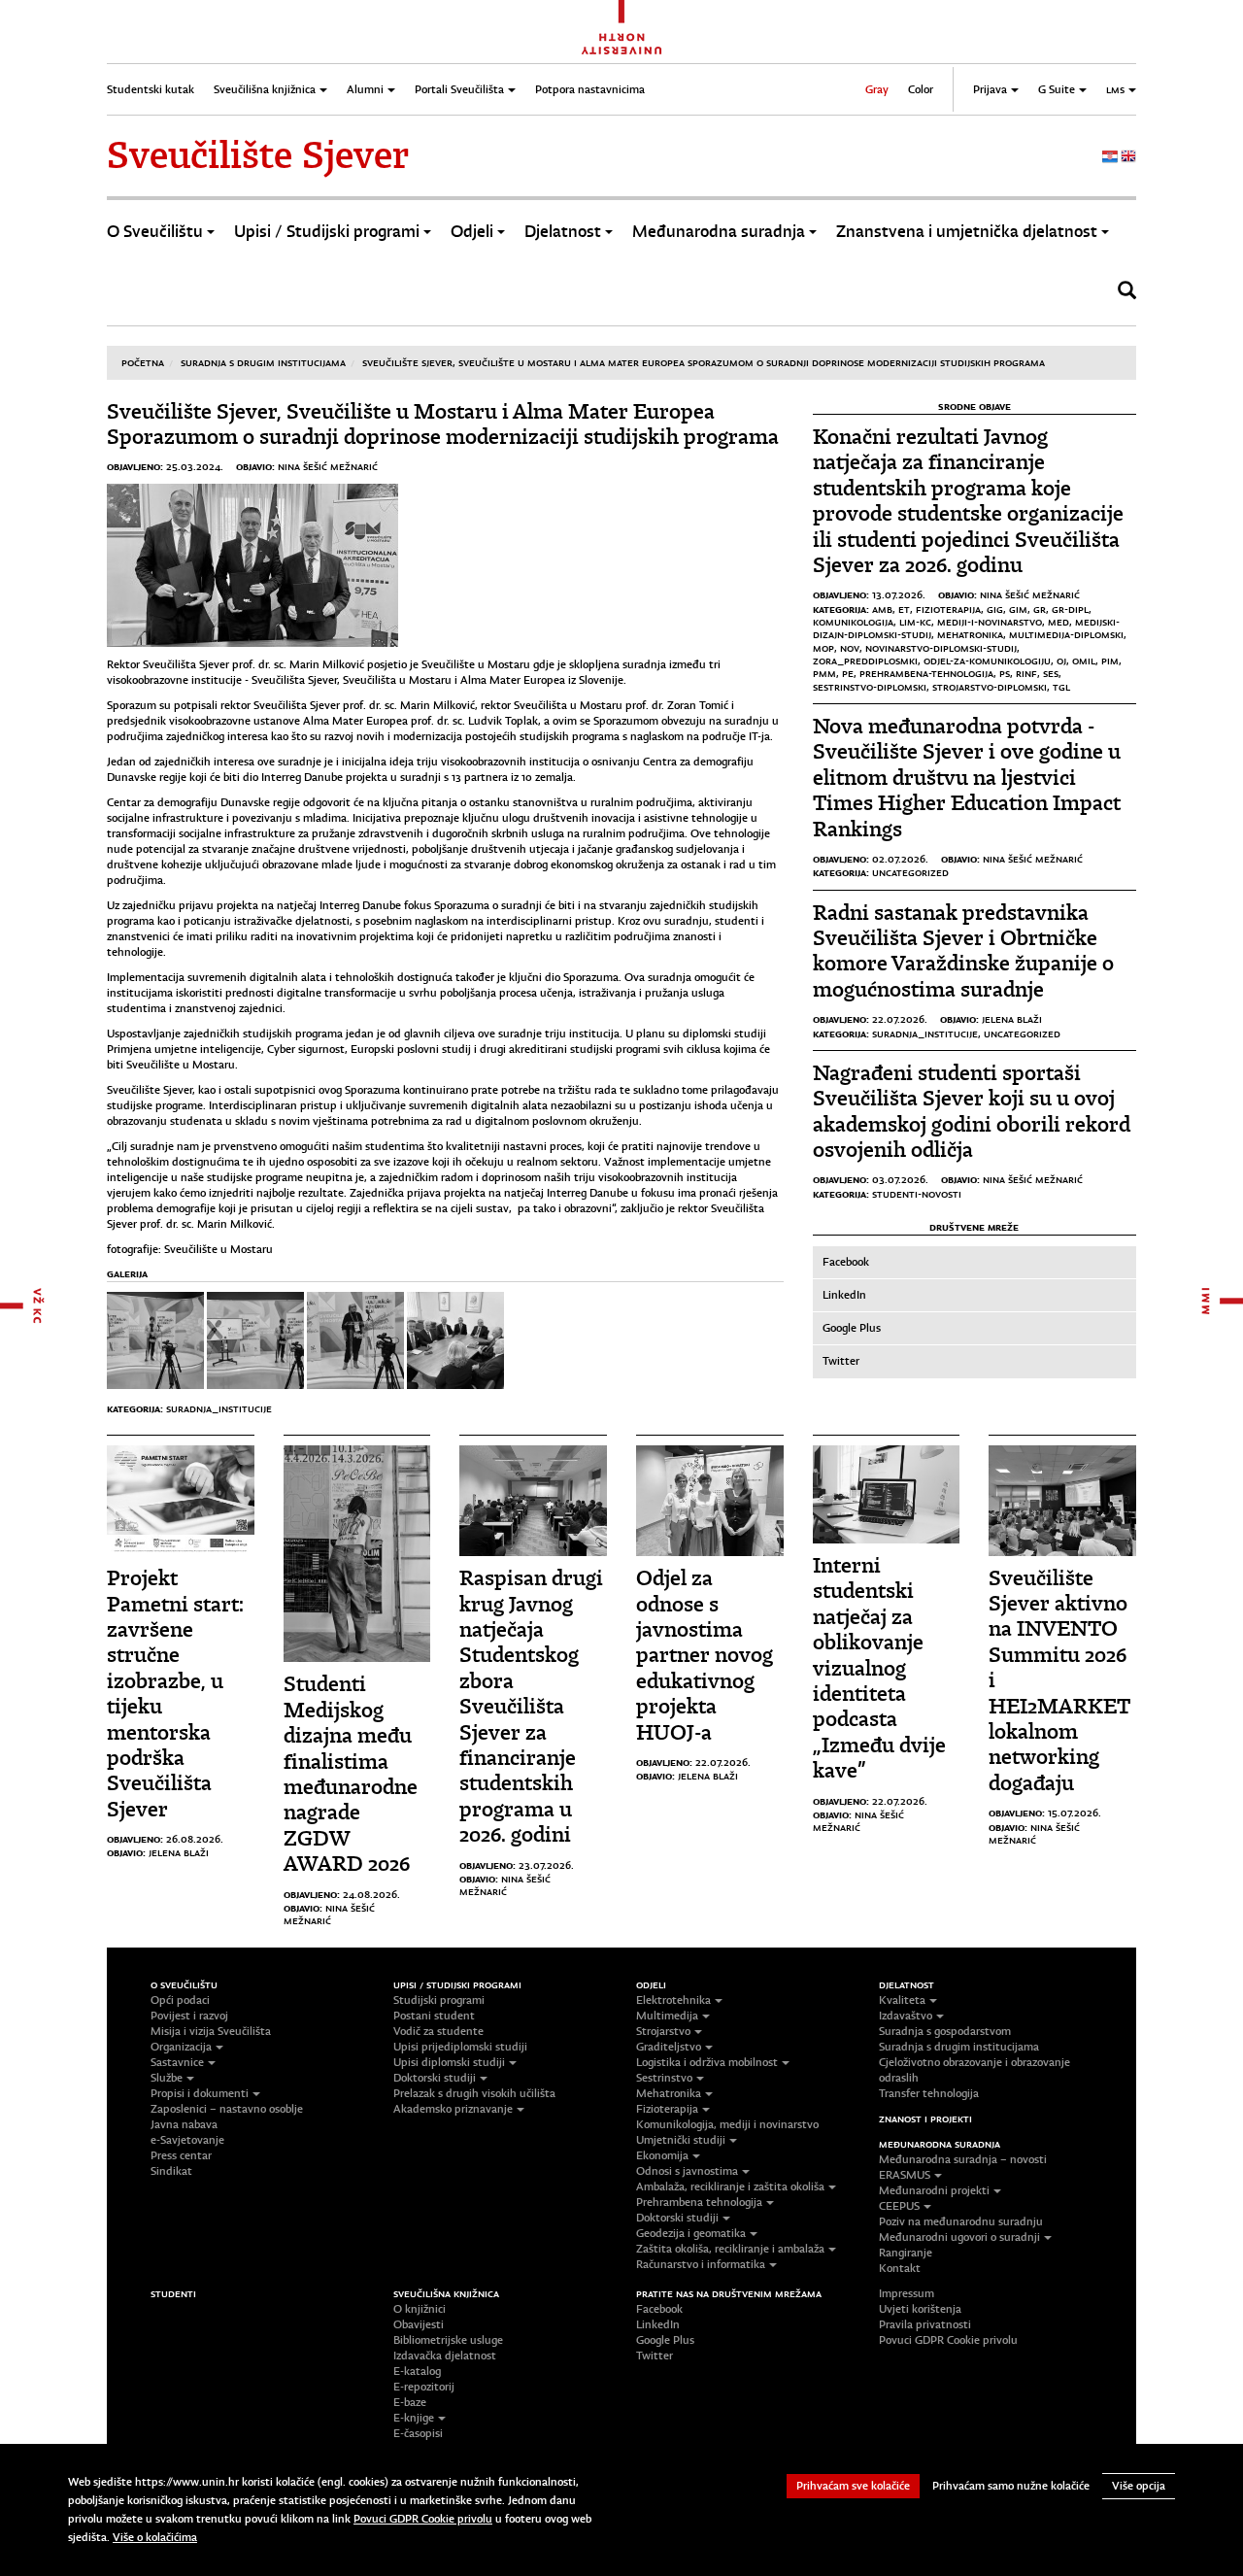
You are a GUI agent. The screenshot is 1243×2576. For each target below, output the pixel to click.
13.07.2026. (899, 594)
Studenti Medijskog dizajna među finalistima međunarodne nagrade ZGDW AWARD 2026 (351, 1774)
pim (1110, 661)
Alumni (365, 89)
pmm (824, 673)
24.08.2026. (371, 1894)
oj (1061, 661)
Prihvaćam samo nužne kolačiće (1011, 2486)
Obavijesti (419, 2324)
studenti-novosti (917, 1194)
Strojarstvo (663, 2031)
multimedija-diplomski (1066, 634)
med (1058, 622)
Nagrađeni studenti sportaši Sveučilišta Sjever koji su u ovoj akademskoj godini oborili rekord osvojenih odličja (972, 1111)
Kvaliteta (902, 2000)
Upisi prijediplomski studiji (460, 2047)
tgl (1061, 687)
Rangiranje (906, 2253)
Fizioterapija (667, 2109)
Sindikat (171, 2171)
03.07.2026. (900, 1179)
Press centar (181, 2155)
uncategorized (910, 872)
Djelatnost (563, 232)
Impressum (907, 2293)
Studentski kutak (151, 89)
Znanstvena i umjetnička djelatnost (967, 232)
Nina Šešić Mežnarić (328, 466)
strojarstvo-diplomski (990, 687)
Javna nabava (184, 2124)
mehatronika (970, 634)
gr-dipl (1070, 609)
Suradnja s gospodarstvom (945, 2031)
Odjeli (472, 232)
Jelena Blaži (1012, 1019)
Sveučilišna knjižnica (265, 89)
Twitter (841, 1361)
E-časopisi (418, 2433)
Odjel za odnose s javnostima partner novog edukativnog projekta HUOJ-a (705, 1655)
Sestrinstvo (664, 2078)
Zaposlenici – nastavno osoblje (227, 2109)
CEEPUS (899, 2206)
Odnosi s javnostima (687, 2171)
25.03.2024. (195, 466)
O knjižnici (420, 2309)
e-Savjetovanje (187, 2140)
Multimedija (667, 2016)
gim (1018, 609)
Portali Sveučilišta (459, 89)
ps (1005, 673)
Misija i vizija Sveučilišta (211, 2031)
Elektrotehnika (673, 2000)
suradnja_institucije (219, 1408)
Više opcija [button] (1139, 2486)
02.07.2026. (900, 859)
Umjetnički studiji (681, 2140)
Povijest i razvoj (189, 2016)
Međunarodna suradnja (719, 232)
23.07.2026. (546, 1865)
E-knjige (414, 2418)
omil (1084, 661)
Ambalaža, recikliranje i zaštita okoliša (730, 2186)
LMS (1115, 89)
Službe (167, 2078)
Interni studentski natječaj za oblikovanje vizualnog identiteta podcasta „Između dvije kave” (879, 1668)
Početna (143, 362)
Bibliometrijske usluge (448, 2340)
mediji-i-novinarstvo (990, 622)
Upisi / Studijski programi (327, 232)
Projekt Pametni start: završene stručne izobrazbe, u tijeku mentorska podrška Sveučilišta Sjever (175, 1694)
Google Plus (852, 1328)
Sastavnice (177, 2062)
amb (882, 609)
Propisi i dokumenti (200, 2093)
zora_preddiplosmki (865, 661)
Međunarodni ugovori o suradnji (959, 2237)
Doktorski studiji (435, 2078)
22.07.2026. (900, 1019)
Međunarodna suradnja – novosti (963, 2159)
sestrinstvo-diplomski (870, 687)
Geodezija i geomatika (691, 2233)
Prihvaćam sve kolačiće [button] (853, 2486)
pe (848, 673)
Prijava (990, 89)
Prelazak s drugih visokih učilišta (474, 2093)
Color (921, 89)
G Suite (1057, 89)
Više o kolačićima (155, 2537)
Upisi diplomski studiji (449, 2062)
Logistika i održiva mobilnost (707, 2062)
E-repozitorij (424, 2387)
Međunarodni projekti (934, 2190)
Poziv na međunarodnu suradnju (961, 2221)
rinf (1026, 673)
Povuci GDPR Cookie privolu (948, 2340)
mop (823, 648)
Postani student (434, 2016)
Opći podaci (180, 2000)
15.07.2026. (1075, 1813)
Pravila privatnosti (925, 2324)
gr (1040, 609)
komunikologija (853, 622)
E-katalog (417, 2371)
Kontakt (900, 2268)
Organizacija (181, 2047)
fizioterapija (948, 609)
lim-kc (915, 622)
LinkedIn (844, 1295)
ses (1051, 673)
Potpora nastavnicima (590, 89)
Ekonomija (662, 2155)
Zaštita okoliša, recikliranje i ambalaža (730, 2249)
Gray (877, 89)
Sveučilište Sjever (258, 155)
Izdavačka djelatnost (445, 2356)
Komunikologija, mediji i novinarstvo (727, 2124)
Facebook (846, 1262)
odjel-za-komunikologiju (987, 661)
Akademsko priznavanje (453, 2109)
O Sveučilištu (155, 232)
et (904, 609)
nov (850, 648)
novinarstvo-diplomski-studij (941, 648)
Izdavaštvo (906, 2016)
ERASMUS (905, 2175)
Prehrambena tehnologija (699, 2202)
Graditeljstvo (669, 2047)
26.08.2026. (195, 1839)
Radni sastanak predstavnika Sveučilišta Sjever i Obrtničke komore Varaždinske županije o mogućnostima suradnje (963, 951)
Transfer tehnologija (929, 2093)
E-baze (410, 2402)
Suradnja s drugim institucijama (263, 362)
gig (995, 609)
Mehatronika (669, 2093)
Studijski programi (439, 2000)
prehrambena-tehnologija (926, 673)
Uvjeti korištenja (920, 2309)
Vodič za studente (438, 2031)
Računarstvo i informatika (701, 2264)
